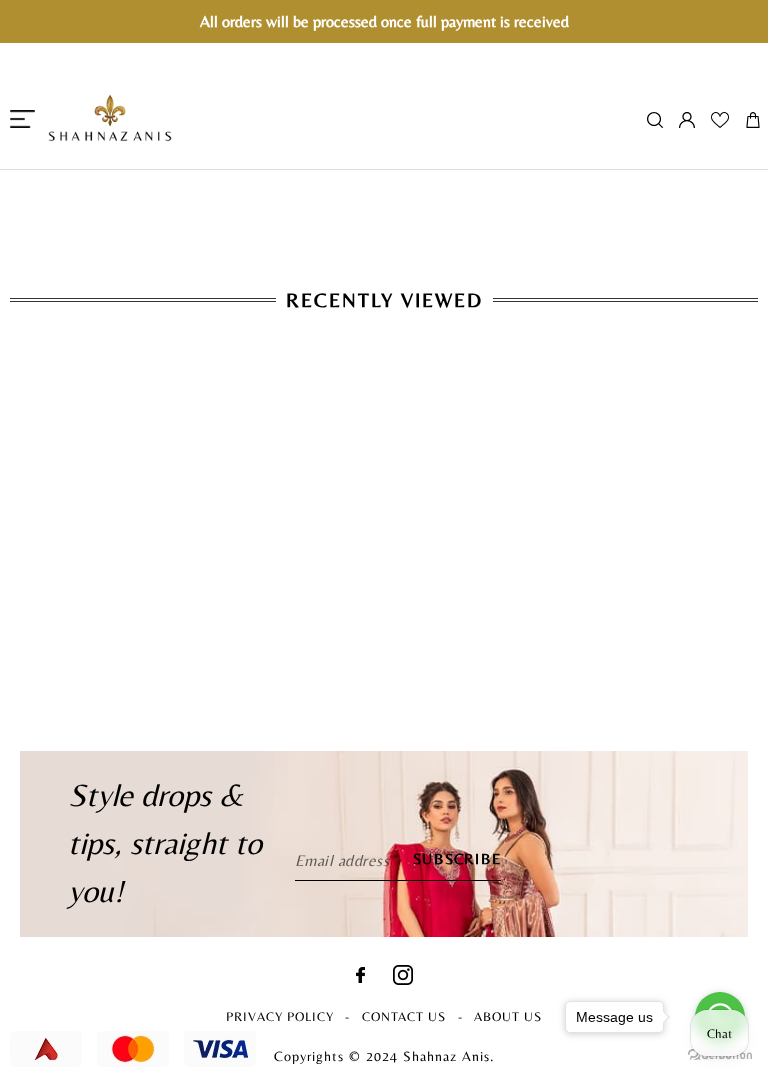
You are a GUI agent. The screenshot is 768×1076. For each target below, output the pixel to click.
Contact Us (404, 1016)
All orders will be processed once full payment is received (384, 21)
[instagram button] (403, 979)
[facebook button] (360, 977)
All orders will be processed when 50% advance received (384, 180)
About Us (508, 1016)
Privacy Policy (280, 1016)
